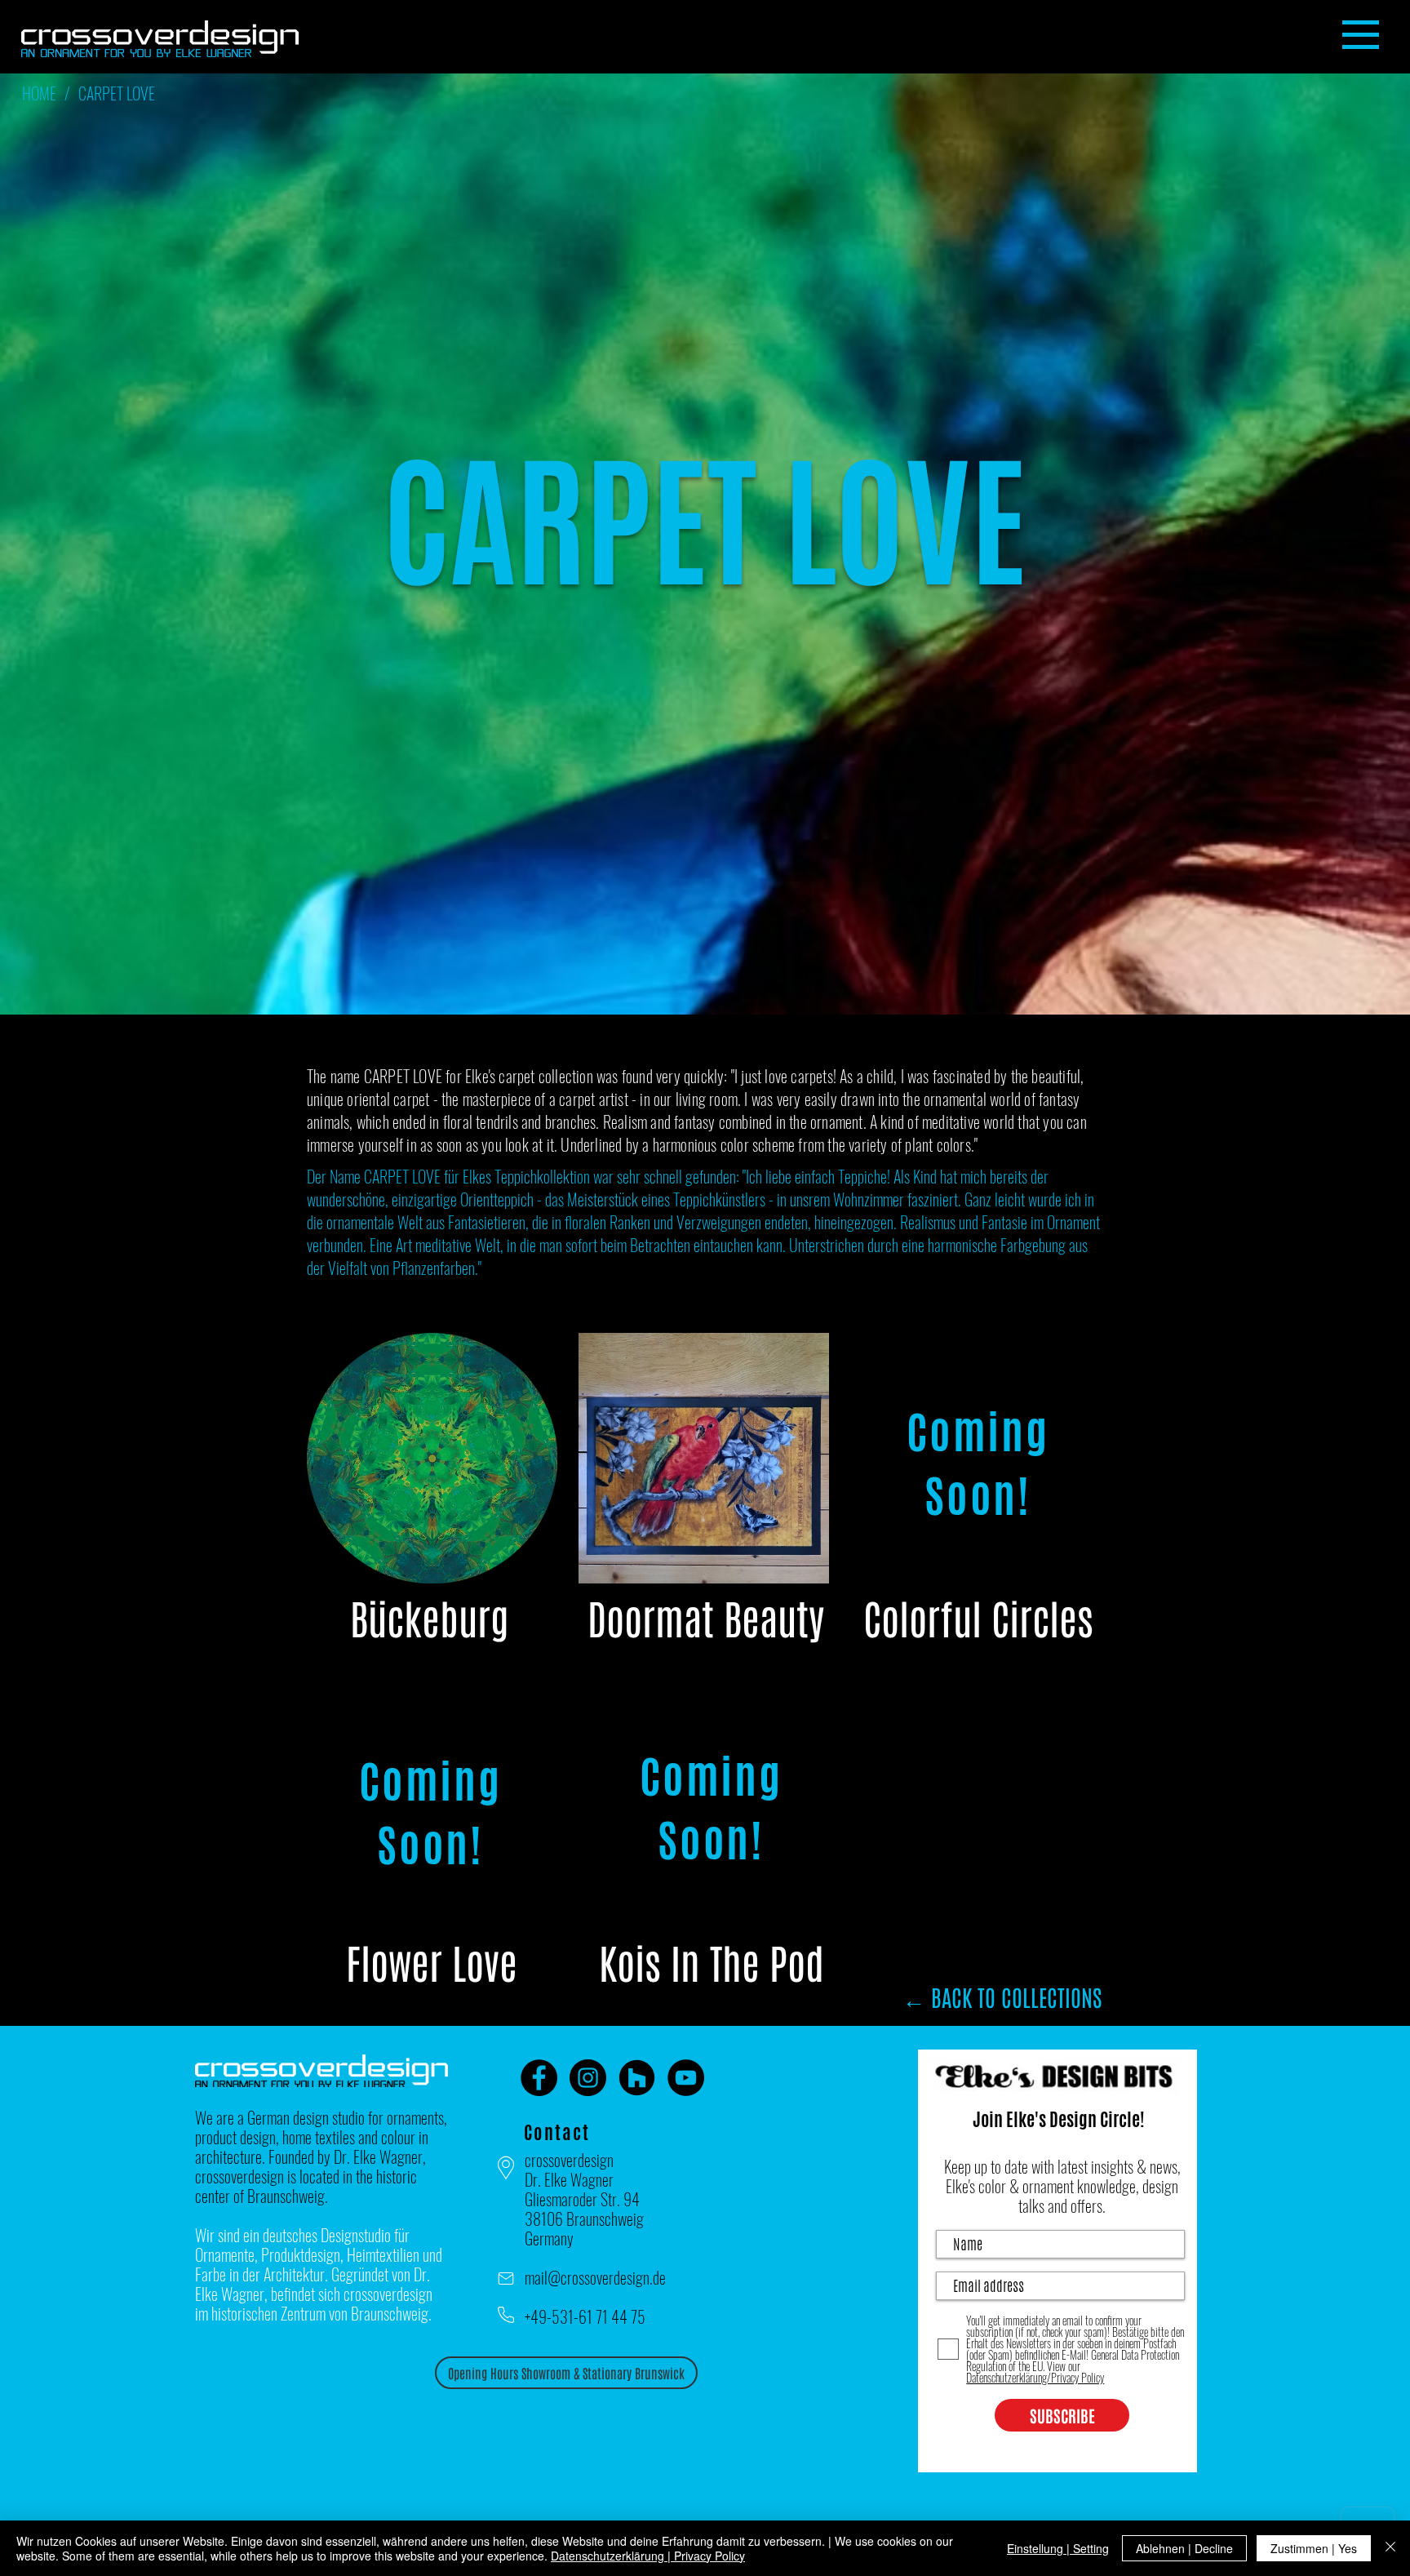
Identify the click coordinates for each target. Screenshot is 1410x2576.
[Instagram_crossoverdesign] (588, 2078)
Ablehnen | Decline (1184, 2548)
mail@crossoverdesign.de (595, 2277)
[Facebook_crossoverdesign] (539, 2078)
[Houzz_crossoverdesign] (637, 2078)
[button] (1361, 35)
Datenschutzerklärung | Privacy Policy (648, 2556)
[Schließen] (1390, 2548)
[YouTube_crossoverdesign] (686, 2078)
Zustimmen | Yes (1314, 2548)
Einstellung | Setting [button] (1058, 2548)
